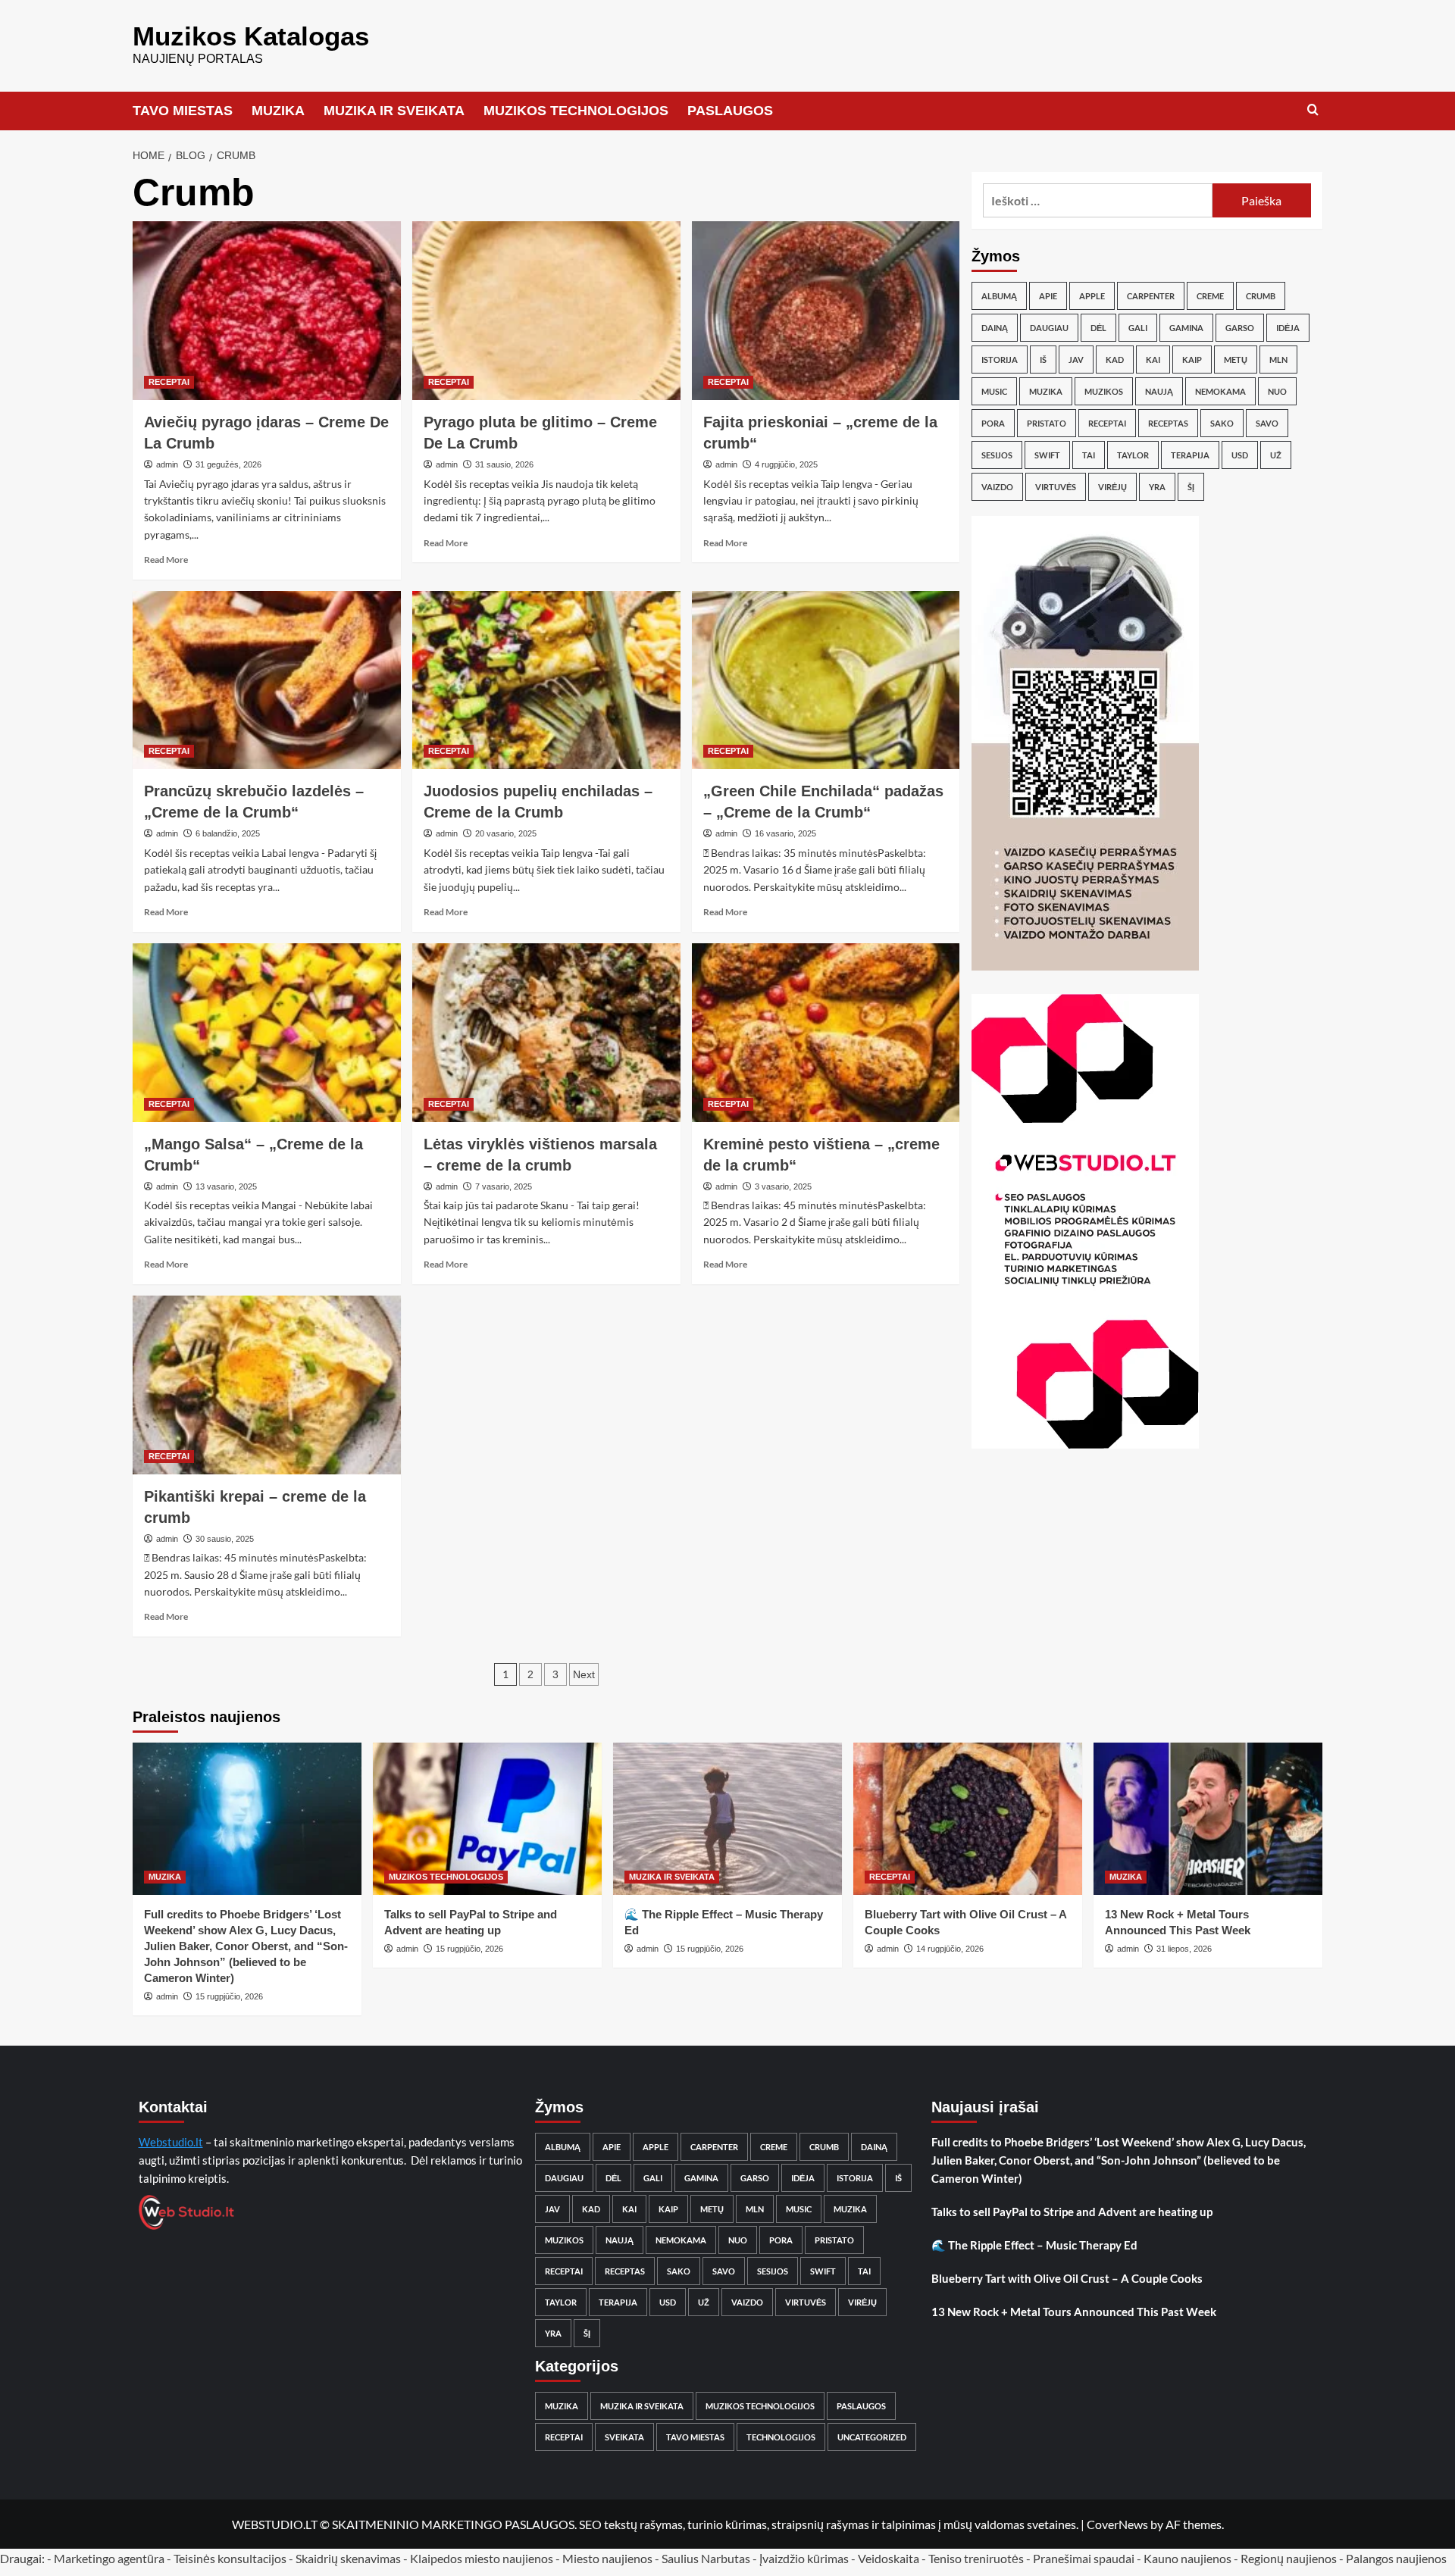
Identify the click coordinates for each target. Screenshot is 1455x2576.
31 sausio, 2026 (504, 464)
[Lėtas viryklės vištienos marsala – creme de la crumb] (546, 1033)
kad (1115, 360)
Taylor (1133, 455)
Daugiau (1049, 328)
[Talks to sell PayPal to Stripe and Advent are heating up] (487, 1819)
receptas (1168, 423)
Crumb (1261, 296)
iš (1043, 360)
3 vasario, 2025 (783, 1186)
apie (1048, 296)
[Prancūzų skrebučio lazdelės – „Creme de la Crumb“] (267, 680)
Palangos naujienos (1396, 2558)
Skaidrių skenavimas (348, 2558)
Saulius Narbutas (706, 2558)
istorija (1000, 360)
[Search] (1313, 110)
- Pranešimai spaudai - (1085, 2558)
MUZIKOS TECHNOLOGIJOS (576, 111)
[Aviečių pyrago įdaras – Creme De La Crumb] (267, 311)
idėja (1288, 328)
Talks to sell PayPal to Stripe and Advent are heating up (1072, 2212)
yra (1157, 487)
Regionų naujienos (1289, 2558)
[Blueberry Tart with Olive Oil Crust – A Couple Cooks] (968, 1819)
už (1276, 455)
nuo (1277, 391)
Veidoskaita (889, 2558)
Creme (1210, 296)
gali (1138, 328)
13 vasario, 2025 (226, 1186)
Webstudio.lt (171, 2142)
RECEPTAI (169, 382)
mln (1278, 360)
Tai (1089, 455)
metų (1236, 360)
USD (1240, 455)
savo (1267, 423)
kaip (1192, 360)
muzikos (1104, 391)
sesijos (997, 455)
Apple (1092, 296)
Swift (1047, 455)
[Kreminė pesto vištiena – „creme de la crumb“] (826, 1033)
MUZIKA (278, 111)
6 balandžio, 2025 (228, 833)
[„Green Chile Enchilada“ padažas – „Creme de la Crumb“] (826, 680)
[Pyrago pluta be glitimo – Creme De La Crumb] (546, 311)
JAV (1076, 360)
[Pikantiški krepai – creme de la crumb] (267, 1385)
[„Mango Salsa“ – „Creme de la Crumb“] (267, 1033)
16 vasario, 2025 (785, 833)
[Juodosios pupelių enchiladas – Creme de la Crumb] (546, 680)
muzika (1046, 391)
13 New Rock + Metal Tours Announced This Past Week (1074, 2312)
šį (1191, 487)
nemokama (1220, 391)
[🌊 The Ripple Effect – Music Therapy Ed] (727, 1819)
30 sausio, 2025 (225, 1539)
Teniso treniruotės (976, 2558)
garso (1240, 328)
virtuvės (1056, 487)
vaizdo (997, 487)
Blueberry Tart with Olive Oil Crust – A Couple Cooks (1067, 2278)
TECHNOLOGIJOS (781, 2437)
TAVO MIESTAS (183, 111)
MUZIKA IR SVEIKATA (394, 111)
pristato (1047, 423)
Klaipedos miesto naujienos (482, 2558)
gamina (1186, 328)
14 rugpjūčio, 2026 (950, 1949)
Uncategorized (872, 2437)
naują (1159, 391)
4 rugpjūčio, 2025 (786, 464)
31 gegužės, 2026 (228, 464)
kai (1153, 360)
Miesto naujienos (607, 2558)
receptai (1107, 423)
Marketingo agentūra (109, 2558)
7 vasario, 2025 (504, 1186)
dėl (1098, 328)
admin (167, 464)
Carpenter (1151, 296)
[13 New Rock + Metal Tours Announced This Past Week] (1208, 1819)
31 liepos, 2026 (1184, 1949)
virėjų (1112, 487)
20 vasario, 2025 (506, 833)
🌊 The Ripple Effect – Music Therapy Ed (1034, 2245)
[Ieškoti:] (1098, 200)
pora (993, 423)
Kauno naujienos (1187, 2558)
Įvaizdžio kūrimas (804, 2558)
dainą (995, 328)
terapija (1190, 455)
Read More (166, 560)
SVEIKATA (624, 2437)
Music (994, 391)
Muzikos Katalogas (251, 36)
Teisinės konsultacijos (230, 2558)
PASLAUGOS (730, 111)
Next (584, 1674)
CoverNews (1117, 2524)
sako (1222, 423)
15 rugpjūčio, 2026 (229, 1996)
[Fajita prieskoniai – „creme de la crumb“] (826, 311)
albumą (999, 296)
